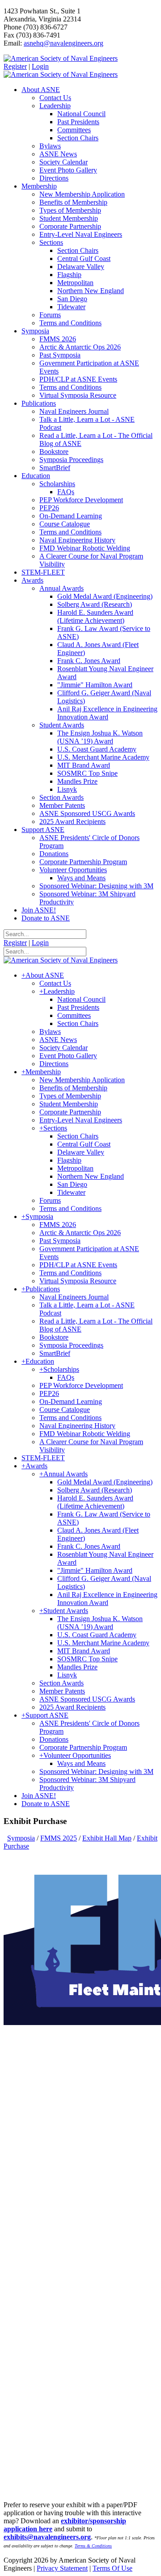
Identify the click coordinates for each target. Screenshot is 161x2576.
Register (15, 66)
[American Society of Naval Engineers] (61, 58)
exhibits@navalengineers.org (47, 2537)
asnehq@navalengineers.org (64, 43)
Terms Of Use (112, 2568)
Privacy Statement (62, 2568)
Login (40, 66)
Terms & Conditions (93, 2546)
